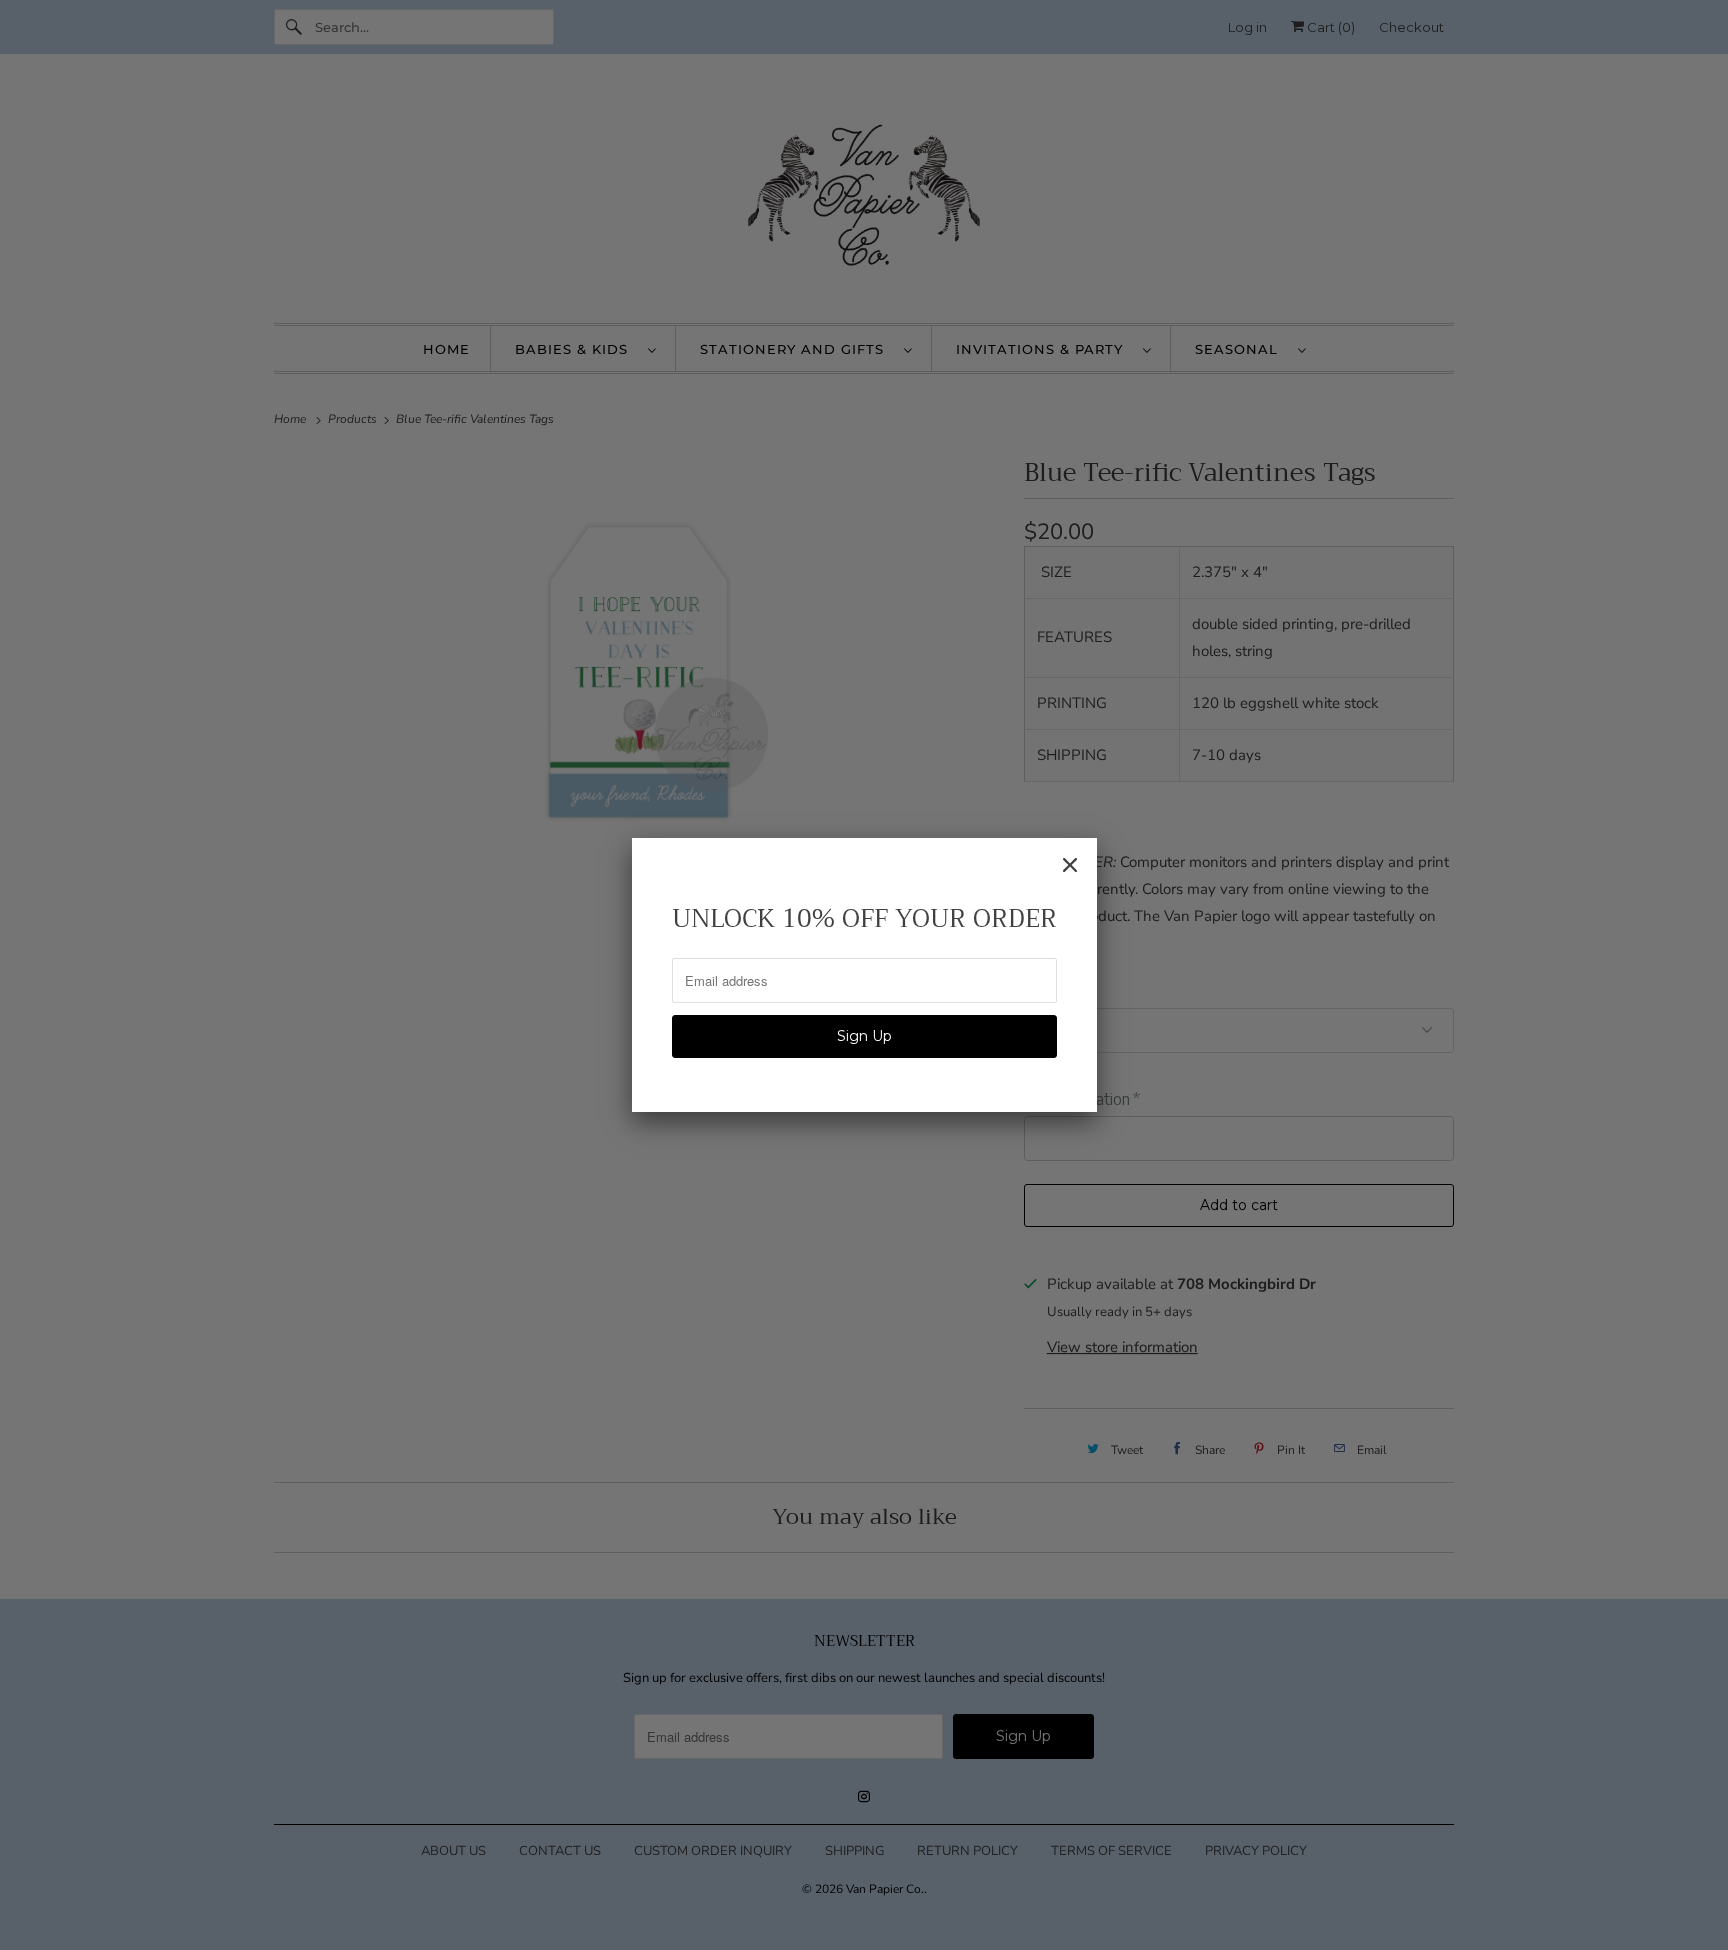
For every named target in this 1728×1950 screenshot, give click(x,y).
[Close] (1070, 865)
